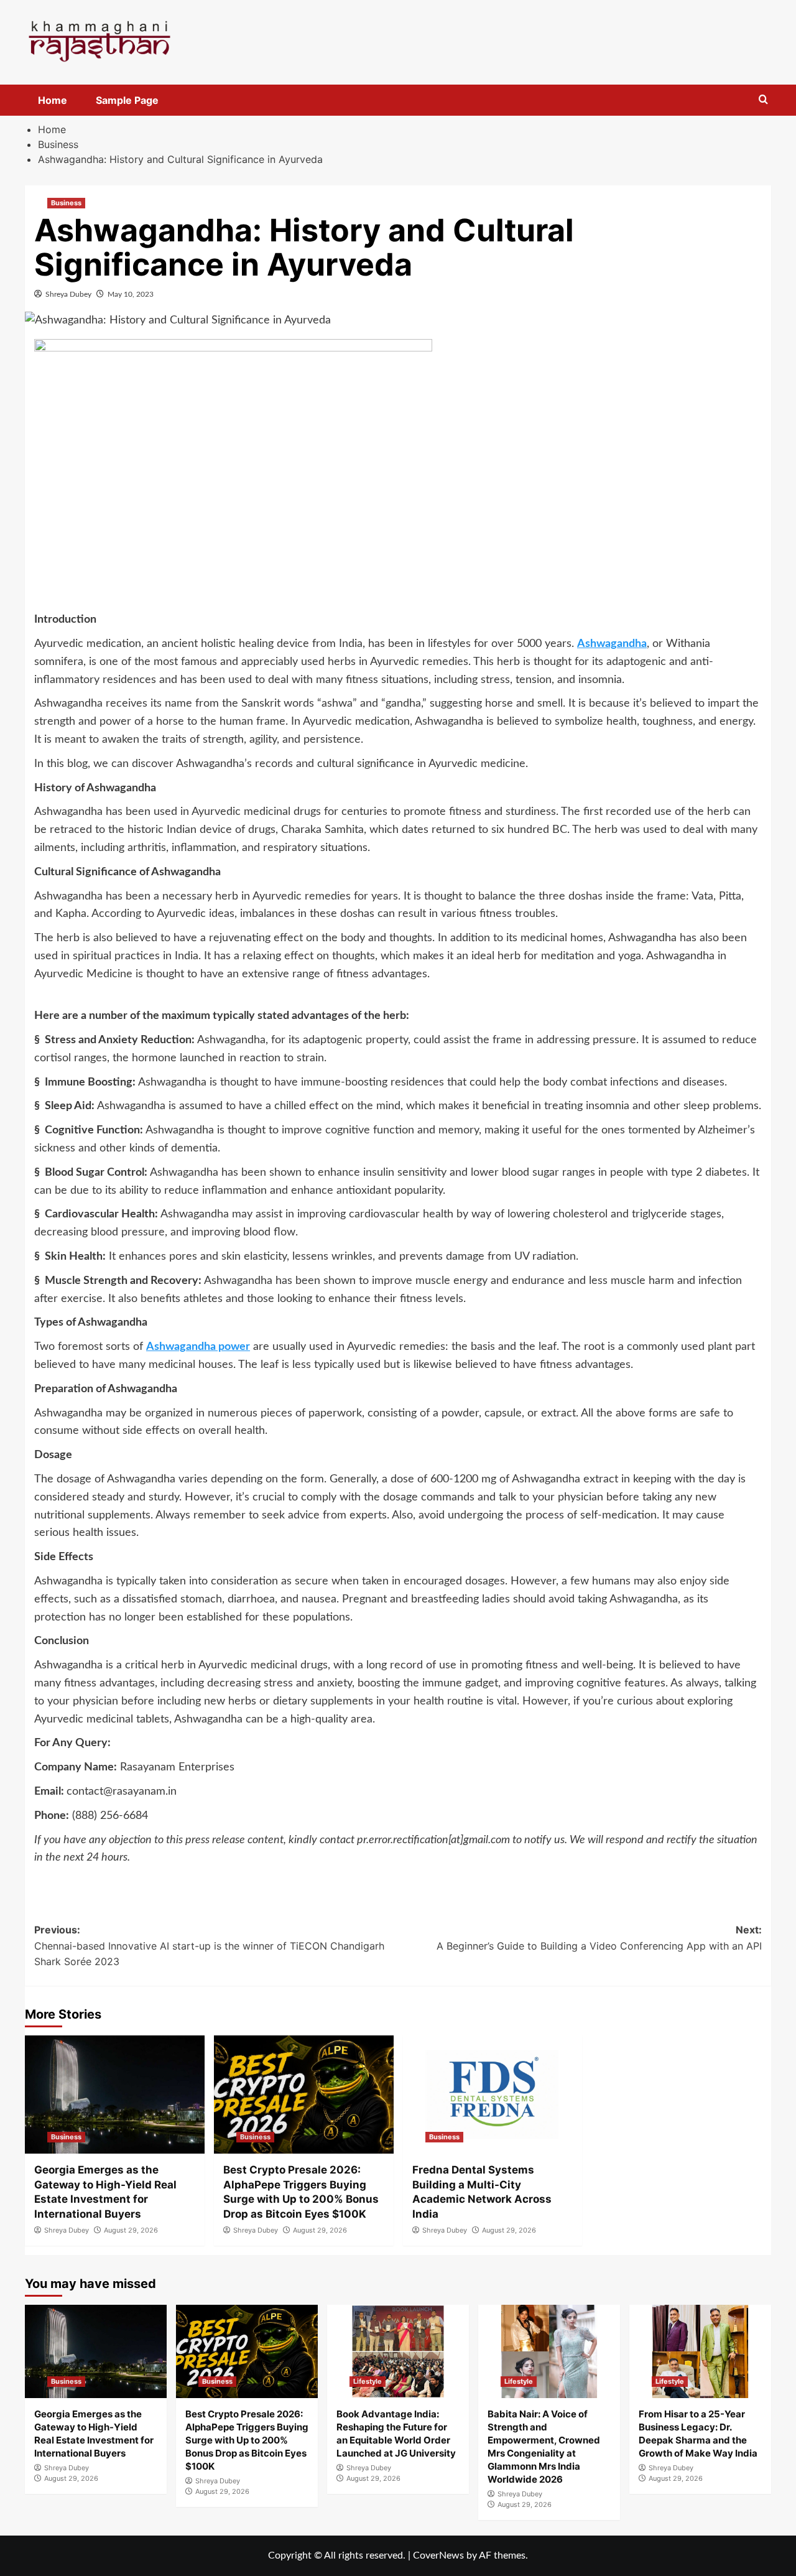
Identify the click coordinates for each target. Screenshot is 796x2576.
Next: (599, 1938)
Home (53, 100)
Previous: (209, 1946)
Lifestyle (368, 2381)
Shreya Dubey (68, 294)
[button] (763, 100)
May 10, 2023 (131, 294)
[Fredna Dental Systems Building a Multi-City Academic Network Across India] (493, 2095)
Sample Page (127, 100)
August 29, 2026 (131, 2230)
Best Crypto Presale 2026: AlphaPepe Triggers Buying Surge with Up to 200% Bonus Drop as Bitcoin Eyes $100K (247, 2440)
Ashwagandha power (198, 1347)
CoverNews (438, 2555)
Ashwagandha (612, 644)
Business (66, 203)
